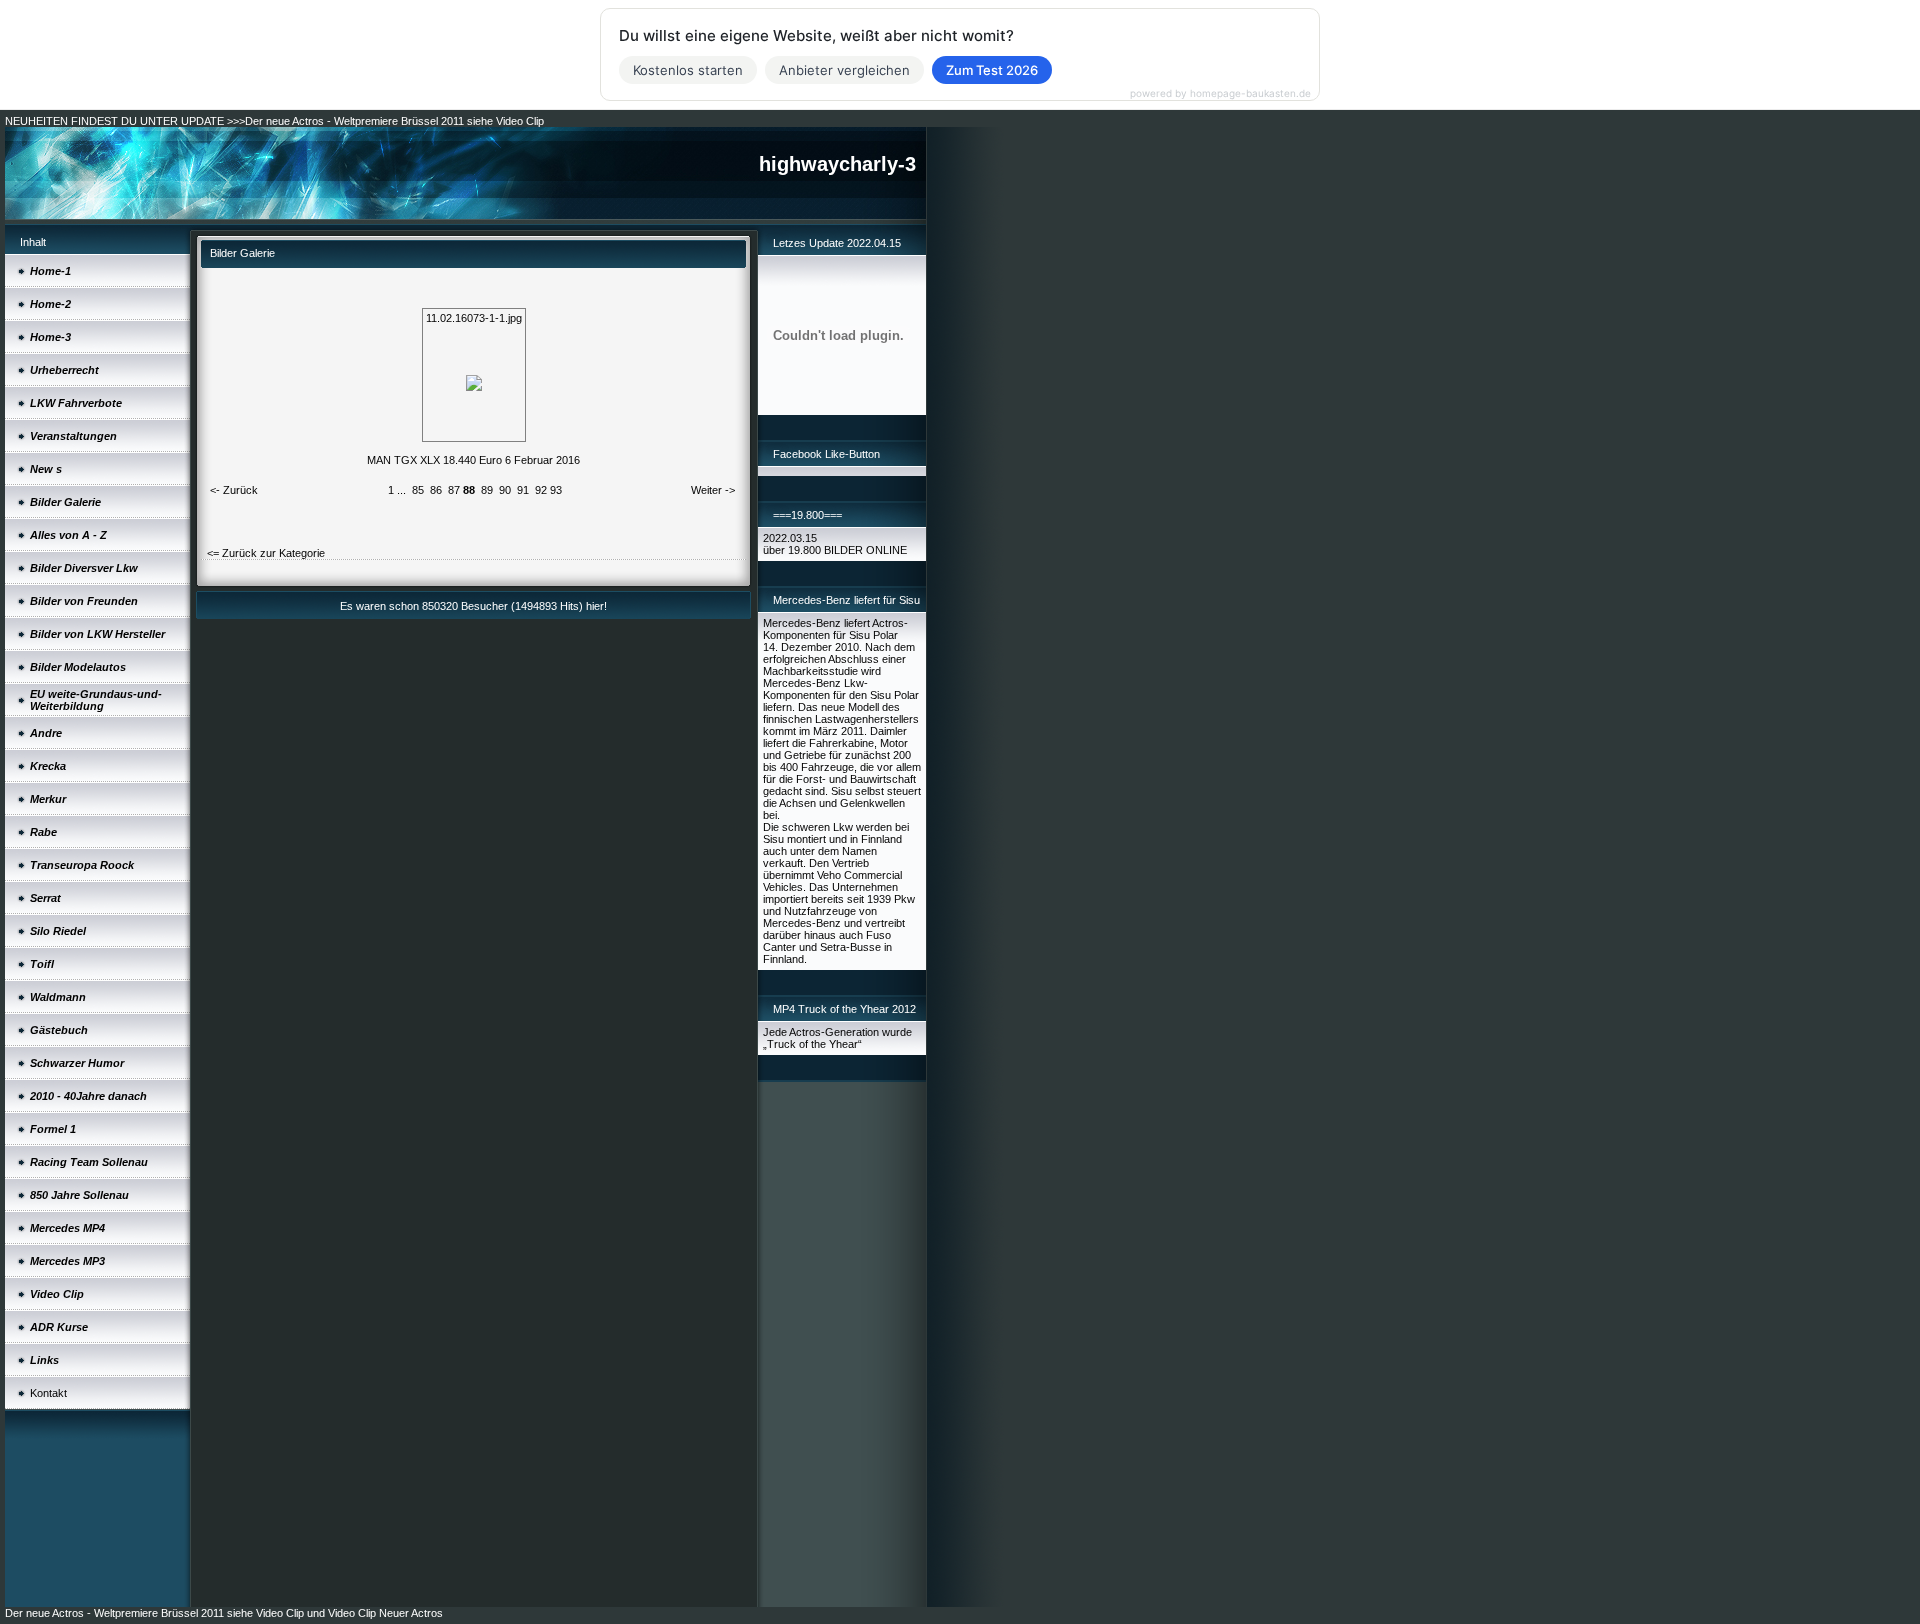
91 (523, 490)
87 (454, 490)
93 (556, 490)
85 (418, 490)
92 (541, 490)
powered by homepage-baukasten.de (1220, 93)
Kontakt (48, 1393)
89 (487, 490)
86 (436, 490)
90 (505, 490)
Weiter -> (713, 490)
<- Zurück (234, 490)
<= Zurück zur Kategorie (266, 553)
